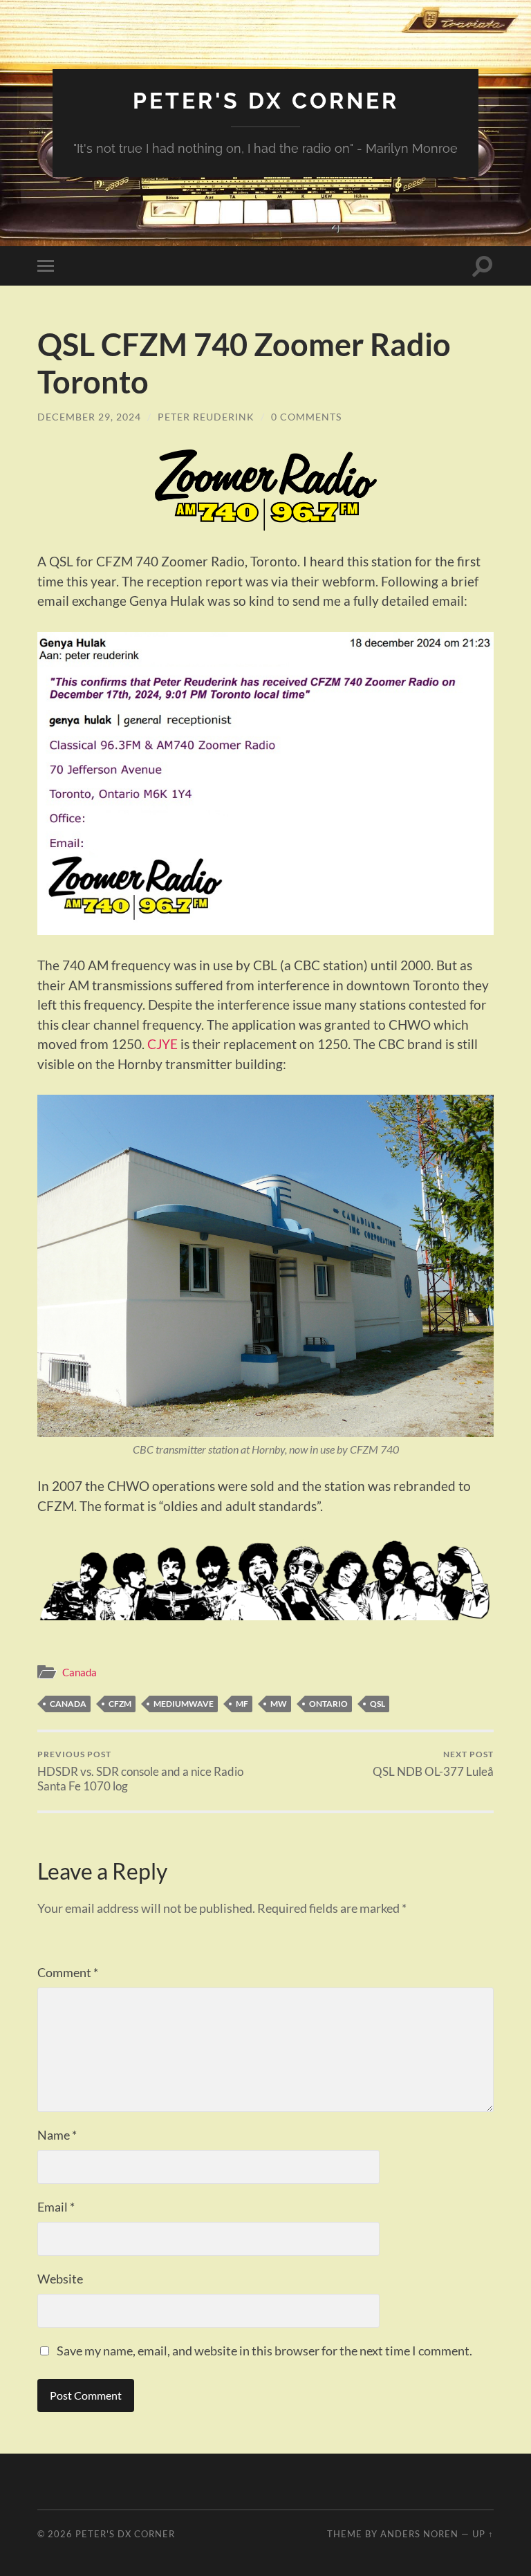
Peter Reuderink (206, 417)
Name (57, 2135)
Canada (80, 1672)
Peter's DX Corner (266, 101)
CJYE (162, 1044)
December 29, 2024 (89, 417)
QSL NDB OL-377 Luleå (433, 1764)
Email (56, 2207)
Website (60, 2279)
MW (279, 1704)
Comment (68, 1972)
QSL (378, 1704)
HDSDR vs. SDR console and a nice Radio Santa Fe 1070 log (140, 1771)
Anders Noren (419, 2534)
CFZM (120, 1704)
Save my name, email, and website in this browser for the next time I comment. (264, 2351)
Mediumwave (184, 1704)
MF (242, 1704)
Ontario (328, 1704)
